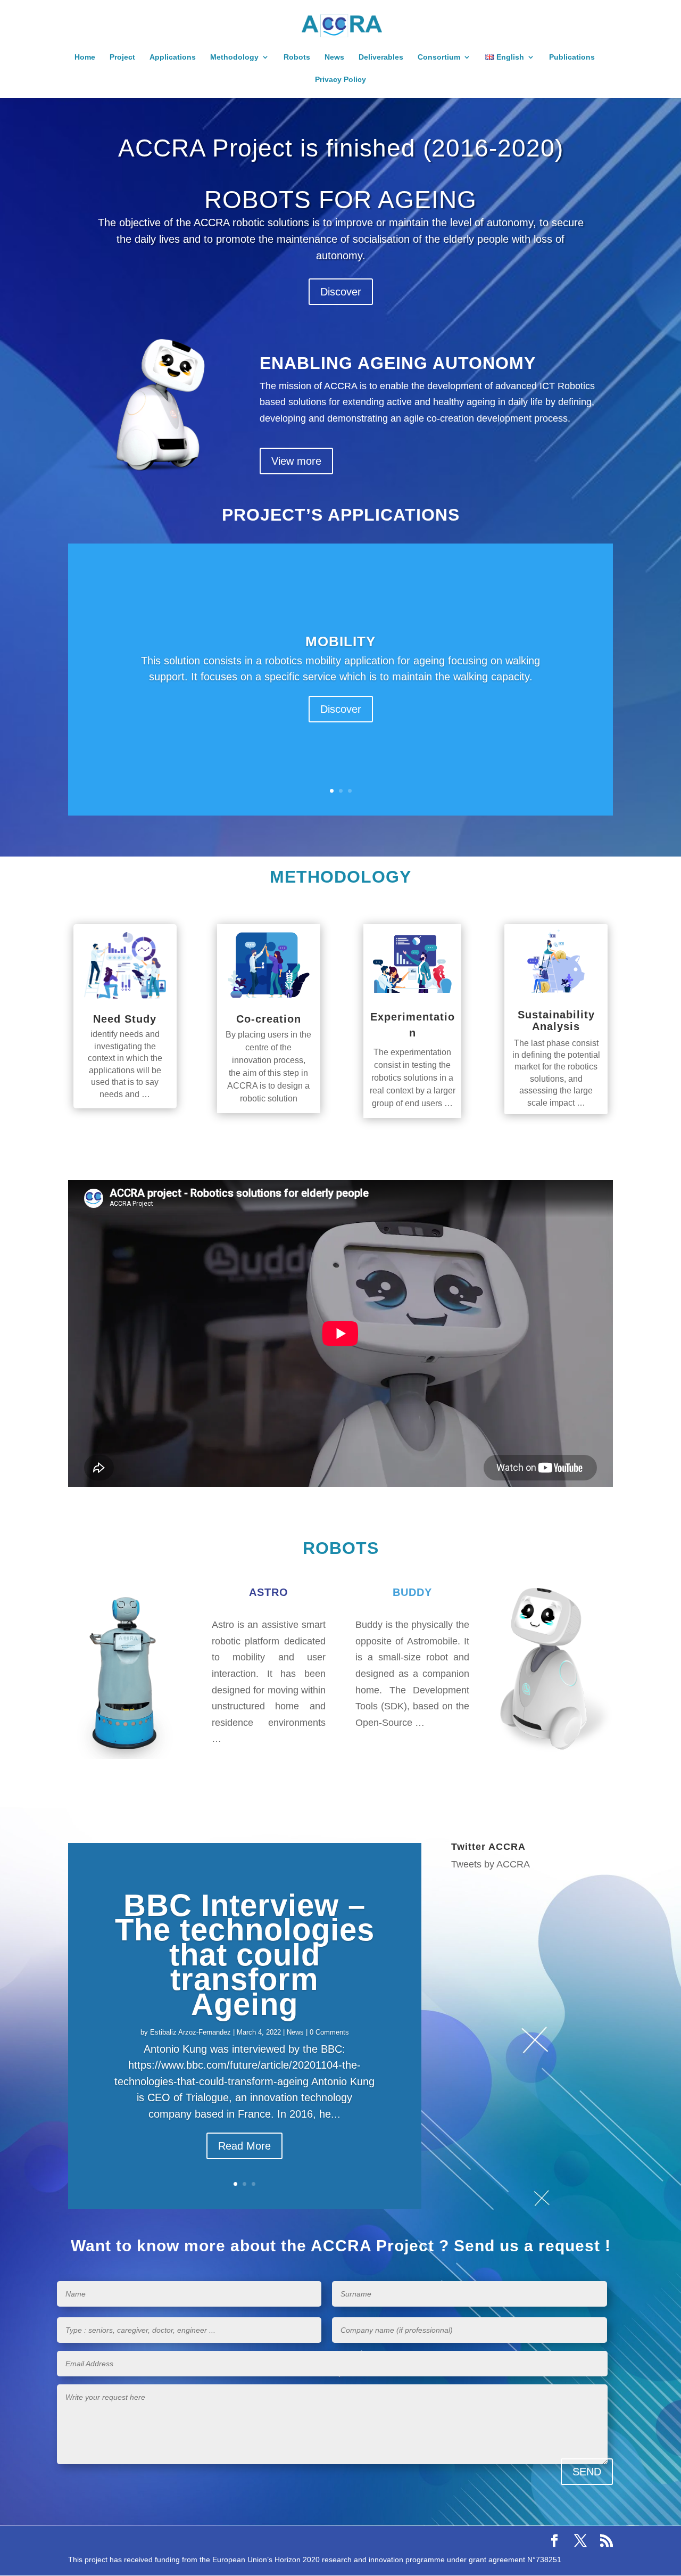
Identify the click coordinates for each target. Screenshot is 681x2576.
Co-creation (269, 1019)
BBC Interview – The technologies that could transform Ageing (245, 1954)
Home (85, 57)
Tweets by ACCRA (491, 1864)
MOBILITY (340, 642)
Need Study (125, 1019)
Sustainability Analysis (556, 1020)
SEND (587, 2472)
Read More (244, 2146)
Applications (173, 57)
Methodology (234, 57)
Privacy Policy (340, 80)
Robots (297, 57)
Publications (572, 57)
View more (296, 461)
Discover (341, 292)
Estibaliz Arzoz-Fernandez (190, 2032)
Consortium (439, 57)
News (334, 57)
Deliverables (381, 57)
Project (122, 57)
